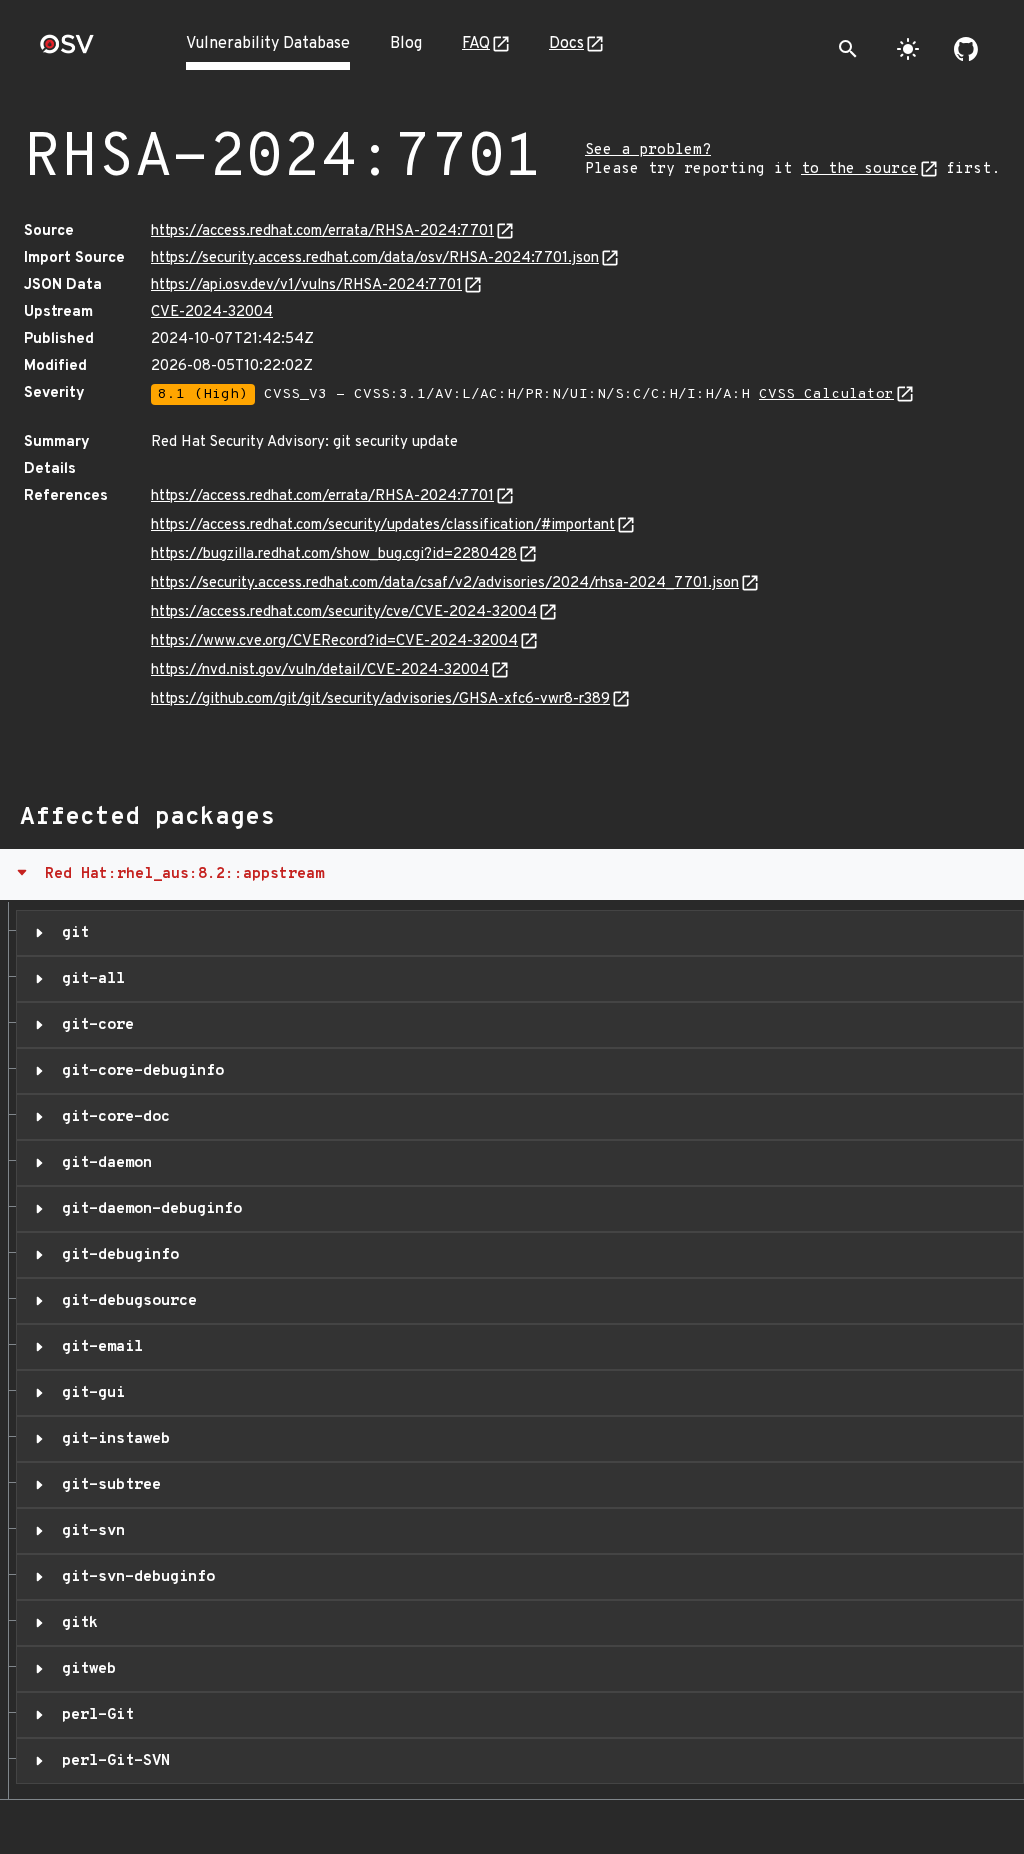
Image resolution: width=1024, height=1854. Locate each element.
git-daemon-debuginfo (147, 1209)
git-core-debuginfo (138, 1071)
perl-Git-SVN (111, 1761)
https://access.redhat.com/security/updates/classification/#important (383, 525)
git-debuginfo (116, 1255)
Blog (406, 44)
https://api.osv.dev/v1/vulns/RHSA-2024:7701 (306, 285)
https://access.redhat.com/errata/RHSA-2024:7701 (322, 231)
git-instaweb (111, 1439)
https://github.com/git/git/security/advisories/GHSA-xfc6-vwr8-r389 (380, 699)
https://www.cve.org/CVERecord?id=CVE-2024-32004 (334, 641)
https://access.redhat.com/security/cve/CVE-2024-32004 (344, 612)
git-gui (89, 1393)
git (71, 933)
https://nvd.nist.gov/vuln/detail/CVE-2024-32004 (320, 670)
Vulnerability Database (268, 44)
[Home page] (67, 50)
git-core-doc (111, 1117)
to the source (859, 169)
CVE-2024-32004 (212, 312)
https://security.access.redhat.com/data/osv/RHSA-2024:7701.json (375, 258)
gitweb (84, 1669)
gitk (75, 1623)
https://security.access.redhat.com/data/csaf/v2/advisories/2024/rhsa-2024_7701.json (445, 583)
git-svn (89, 1531)
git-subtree (107, 1485)
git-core (93, 1025)
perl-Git (93, 1715)
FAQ (476, 44)
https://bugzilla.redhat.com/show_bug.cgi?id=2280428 (334, 554)
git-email (98, 1347)
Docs (566, 44)
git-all (89, 979)
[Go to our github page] (966, 49)
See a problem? (648, 150)
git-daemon (102, 1163)
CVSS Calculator (826, 394)
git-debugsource (125, 1301)
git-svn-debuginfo (134, 1577)
